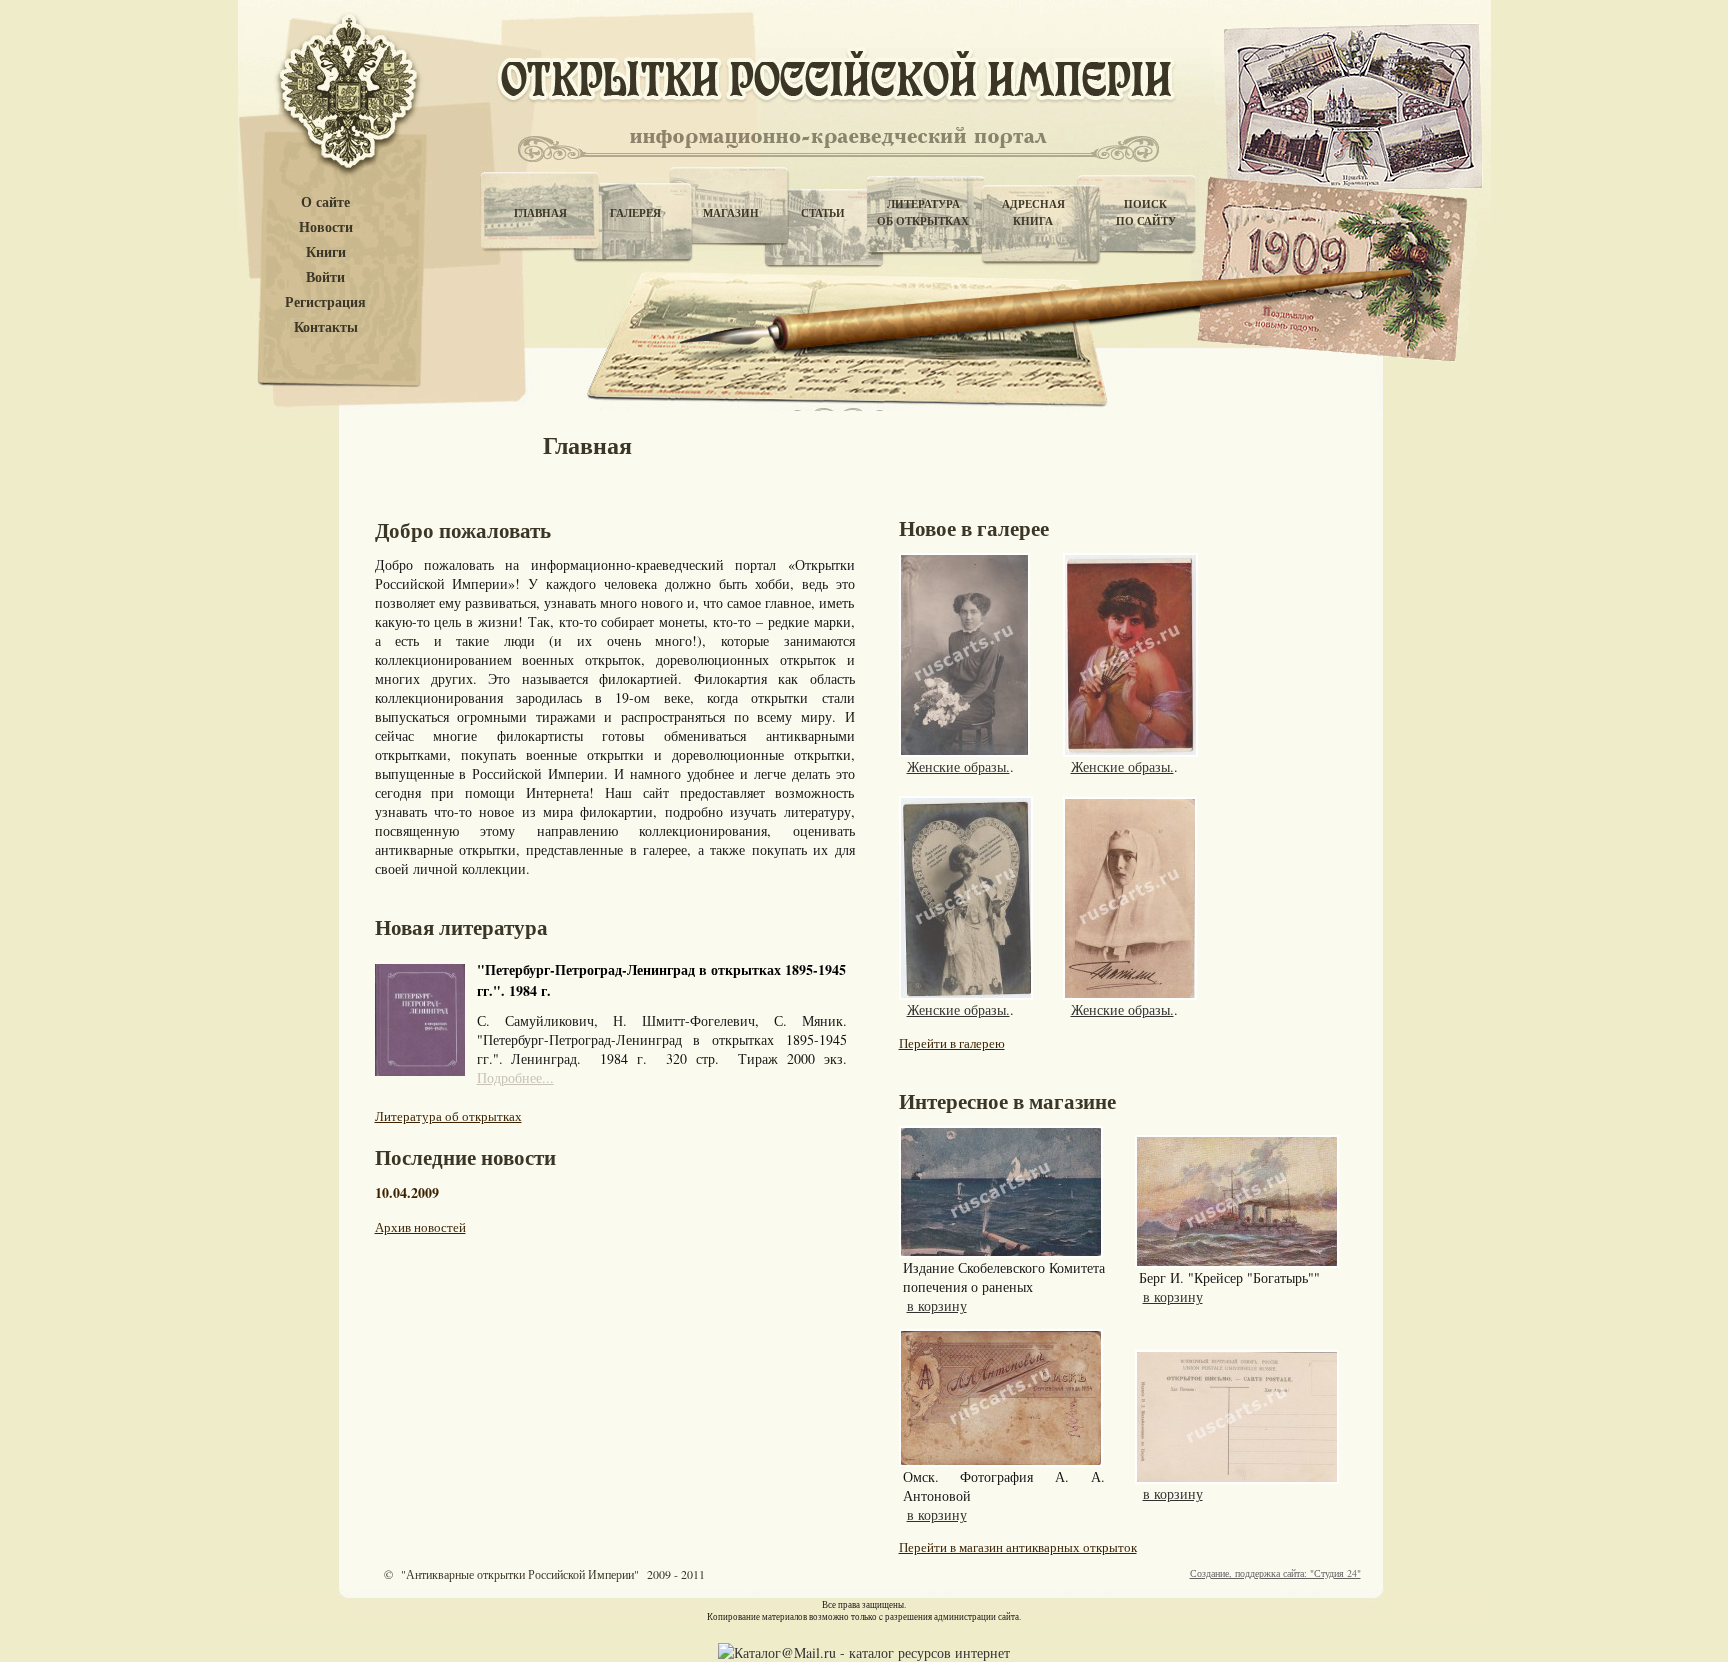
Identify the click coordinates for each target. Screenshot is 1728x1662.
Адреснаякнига (1033, 212)
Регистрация (325, 302)
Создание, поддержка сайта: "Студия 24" (1275, 1573)
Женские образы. (958, 766)
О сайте (325, 202)
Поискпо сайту (1146, 212)
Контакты (326, 327)
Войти (325, 277)
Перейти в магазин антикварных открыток (1018, 1547)
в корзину (937, 1305)
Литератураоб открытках (923, 212)
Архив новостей (420, 1227)
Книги (326, 252)
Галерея (635, 213)
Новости (326, 227)
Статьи (823, 213)
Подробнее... (515, 1077)
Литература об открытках (448, 1116)
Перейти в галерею (952, 1043)
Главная (540, 213)
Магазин (731, 213)
